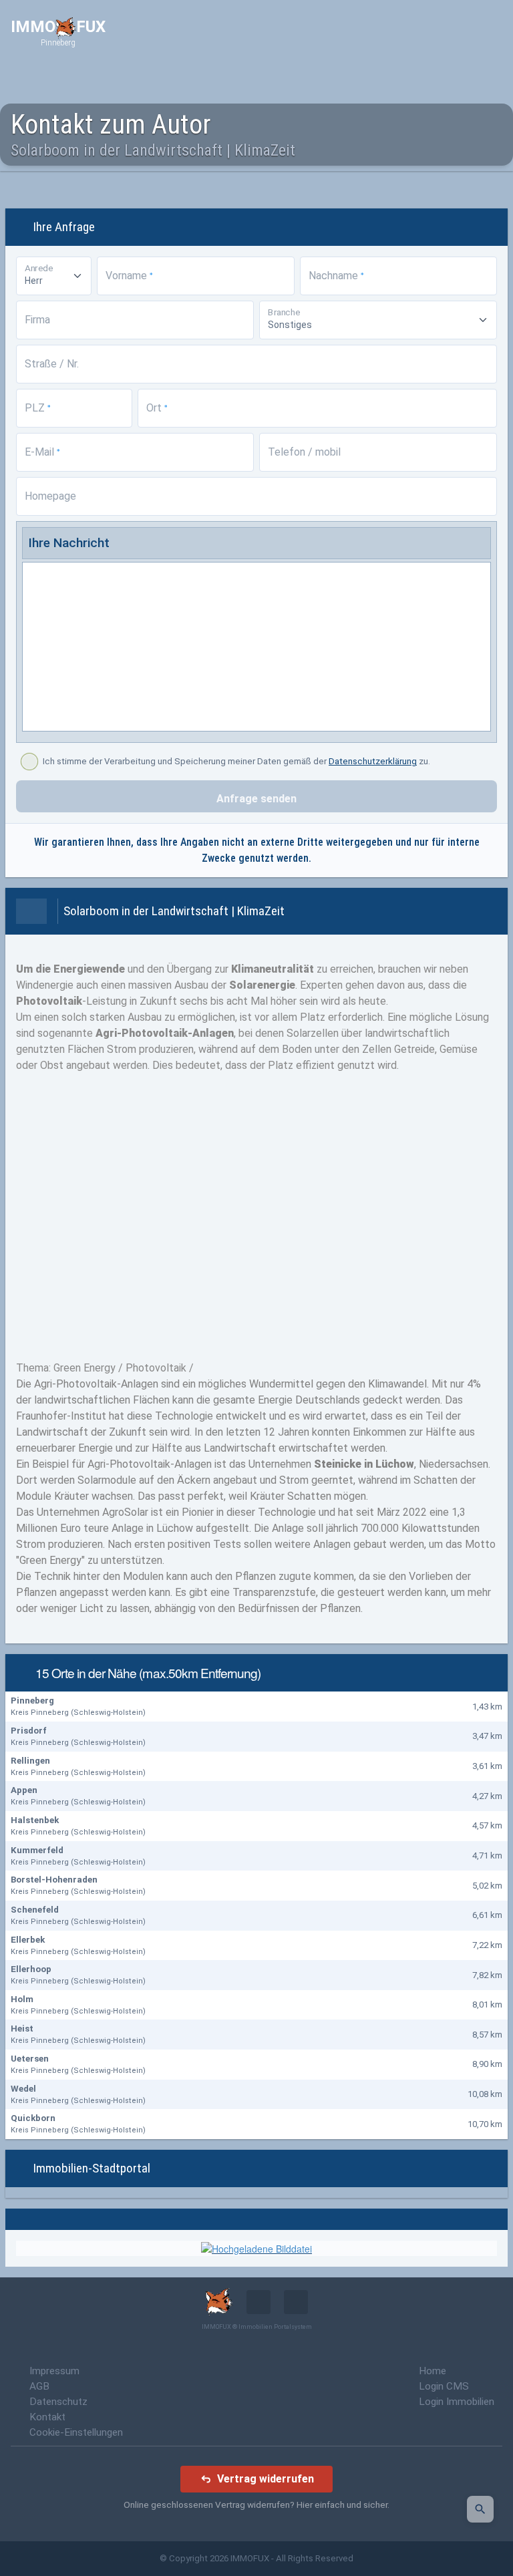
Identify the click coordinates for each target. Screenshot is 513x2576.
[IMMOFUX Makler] (256, 2247)
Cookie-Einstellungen (76, 2432)
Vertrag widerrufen (266, 2479)
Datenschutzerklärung (373, 761)
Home (433, 2371)
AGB (39, 2386)
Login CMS (444, 2386)
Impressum (54, 2371)
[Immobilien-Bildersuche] (480, 2509)
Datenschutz (58, 2402)
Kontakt (47, 2417)
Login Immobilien (457, 2402)
